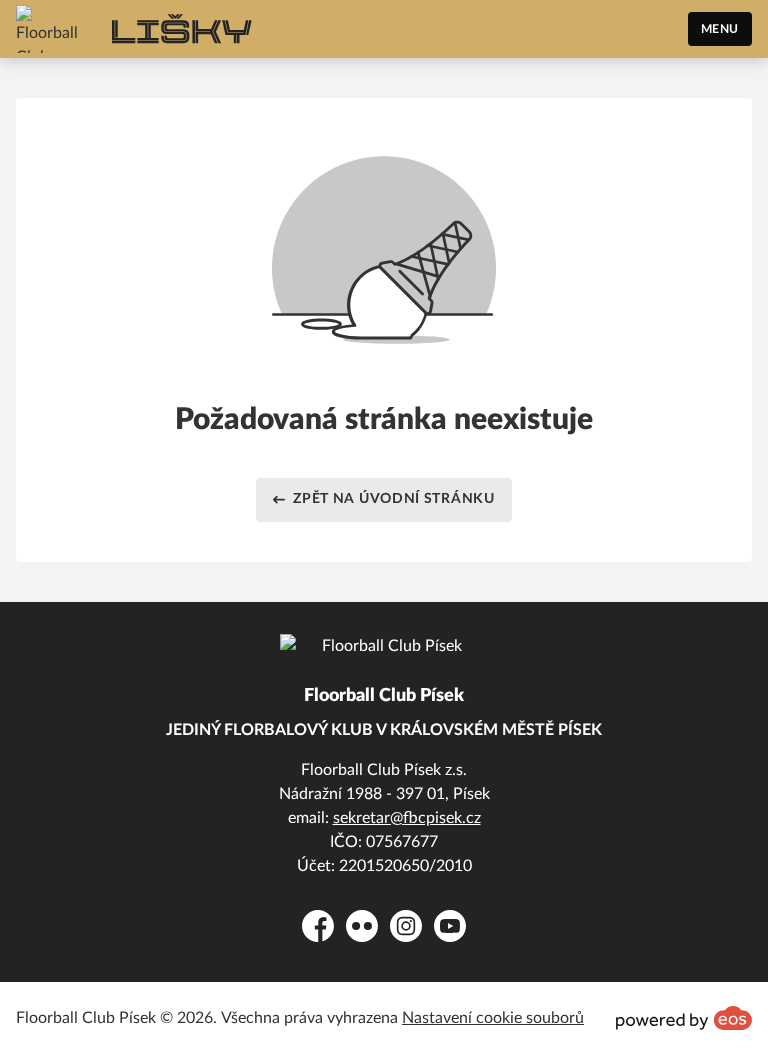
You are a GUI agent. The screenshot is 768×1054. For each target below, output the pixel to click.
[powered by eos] (684, 1018)
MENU (720, 29)
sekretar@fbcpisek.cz (407, 818)
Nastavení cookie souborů (493, 1018)
